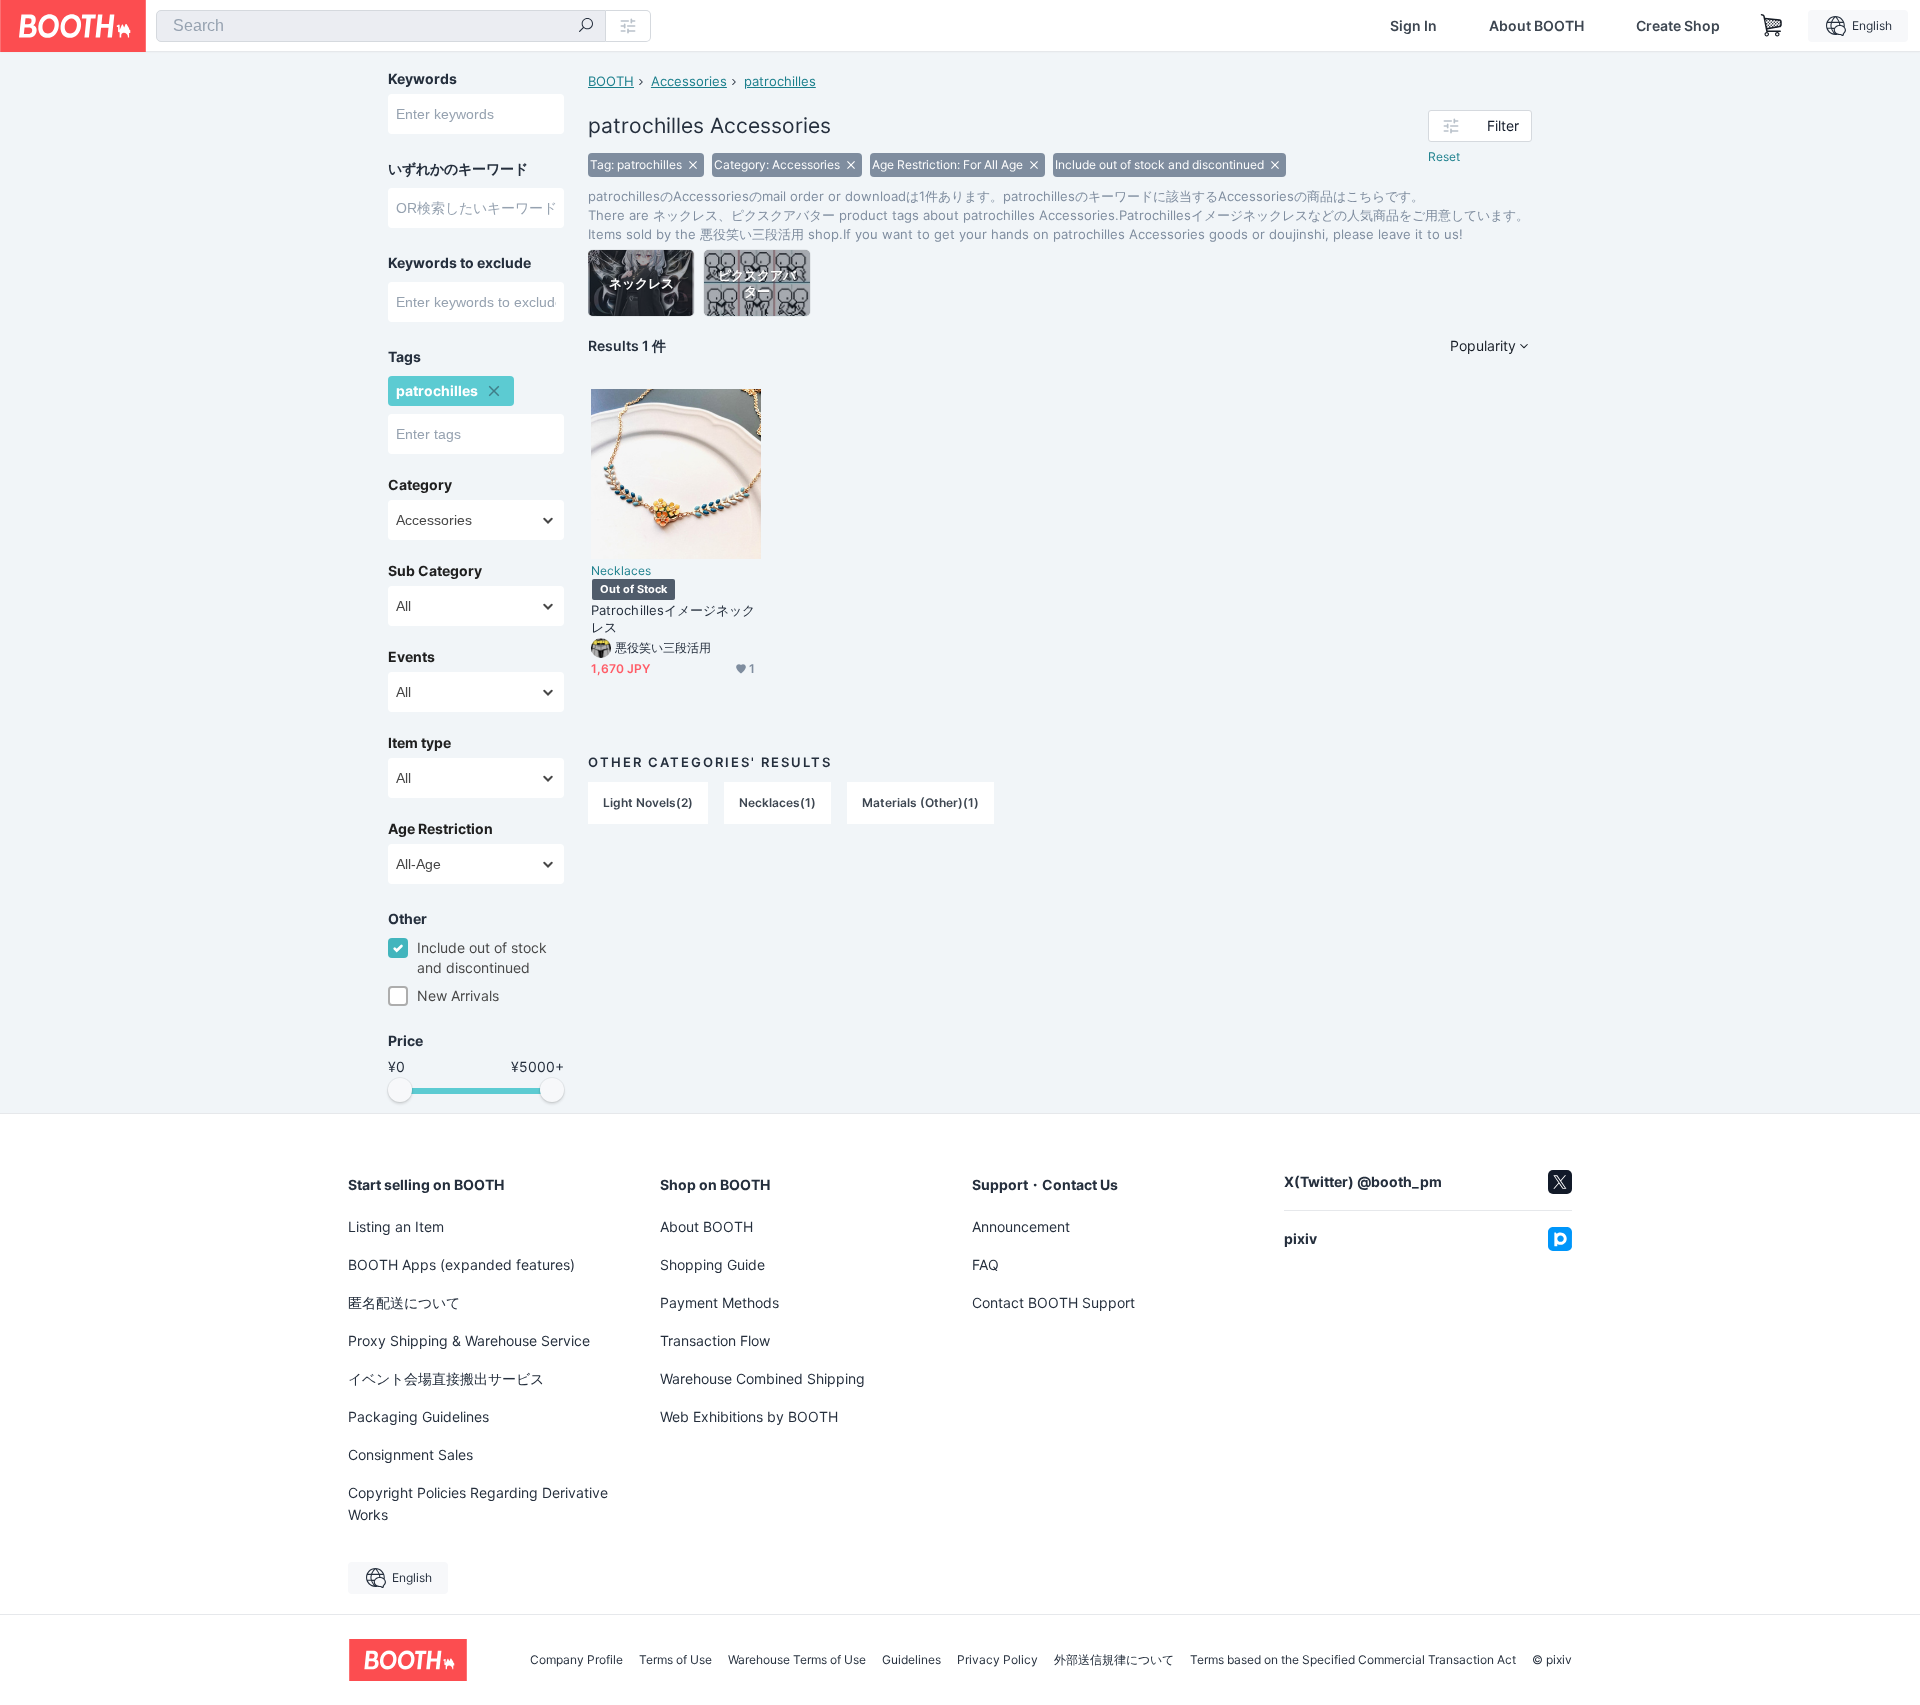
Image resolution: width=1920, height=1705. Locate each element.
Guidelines (911, 1660)
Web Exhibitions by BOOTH (749, 1416)
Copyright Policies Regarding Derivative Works (478, 1503)
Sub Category (435, 571)
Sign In (1413, 26)
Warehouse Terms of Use (797, 1660)
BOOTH (611, 81)
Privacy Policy (997, 1660)
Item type (419, 743)
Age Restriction (440, 829)
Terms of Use (675, 1660)
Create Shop (1678, 26)
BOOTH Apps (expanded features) (461, 1264)
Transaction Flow (715, 1340)
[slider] (400, 1090)
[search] (586, 27)
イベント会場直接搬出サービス (446, 1378)
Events (411, 657)
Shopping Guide (712, 1264)
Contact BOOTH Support (1053, 1302)
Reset (1444, 156)
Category (420, 485)
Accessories (689, 81)
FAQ (985, 1264)
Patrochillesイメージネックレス (673, 618)
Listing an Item (396, 1226)
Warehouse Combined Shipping (762, 1378)
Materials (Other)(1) (920, 802)
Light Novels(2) (648, 802)
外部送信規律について (1114, 1660)
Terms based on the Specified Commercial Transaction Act (1353, 1660)
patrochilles (780, 81)
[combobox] (381, 26)
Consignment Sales (410, 1454)
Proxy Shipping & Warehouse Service (469, 1340)
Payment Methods (719, 1302)
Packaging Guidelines (418, 1416)
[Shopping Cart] (1772, 26)
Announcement (1021, 1226)
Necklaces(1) (777, 802)
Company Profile (576, 1660)
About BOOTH (1536, 26)
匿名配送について (404, 1302)
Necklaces (621, 571)
